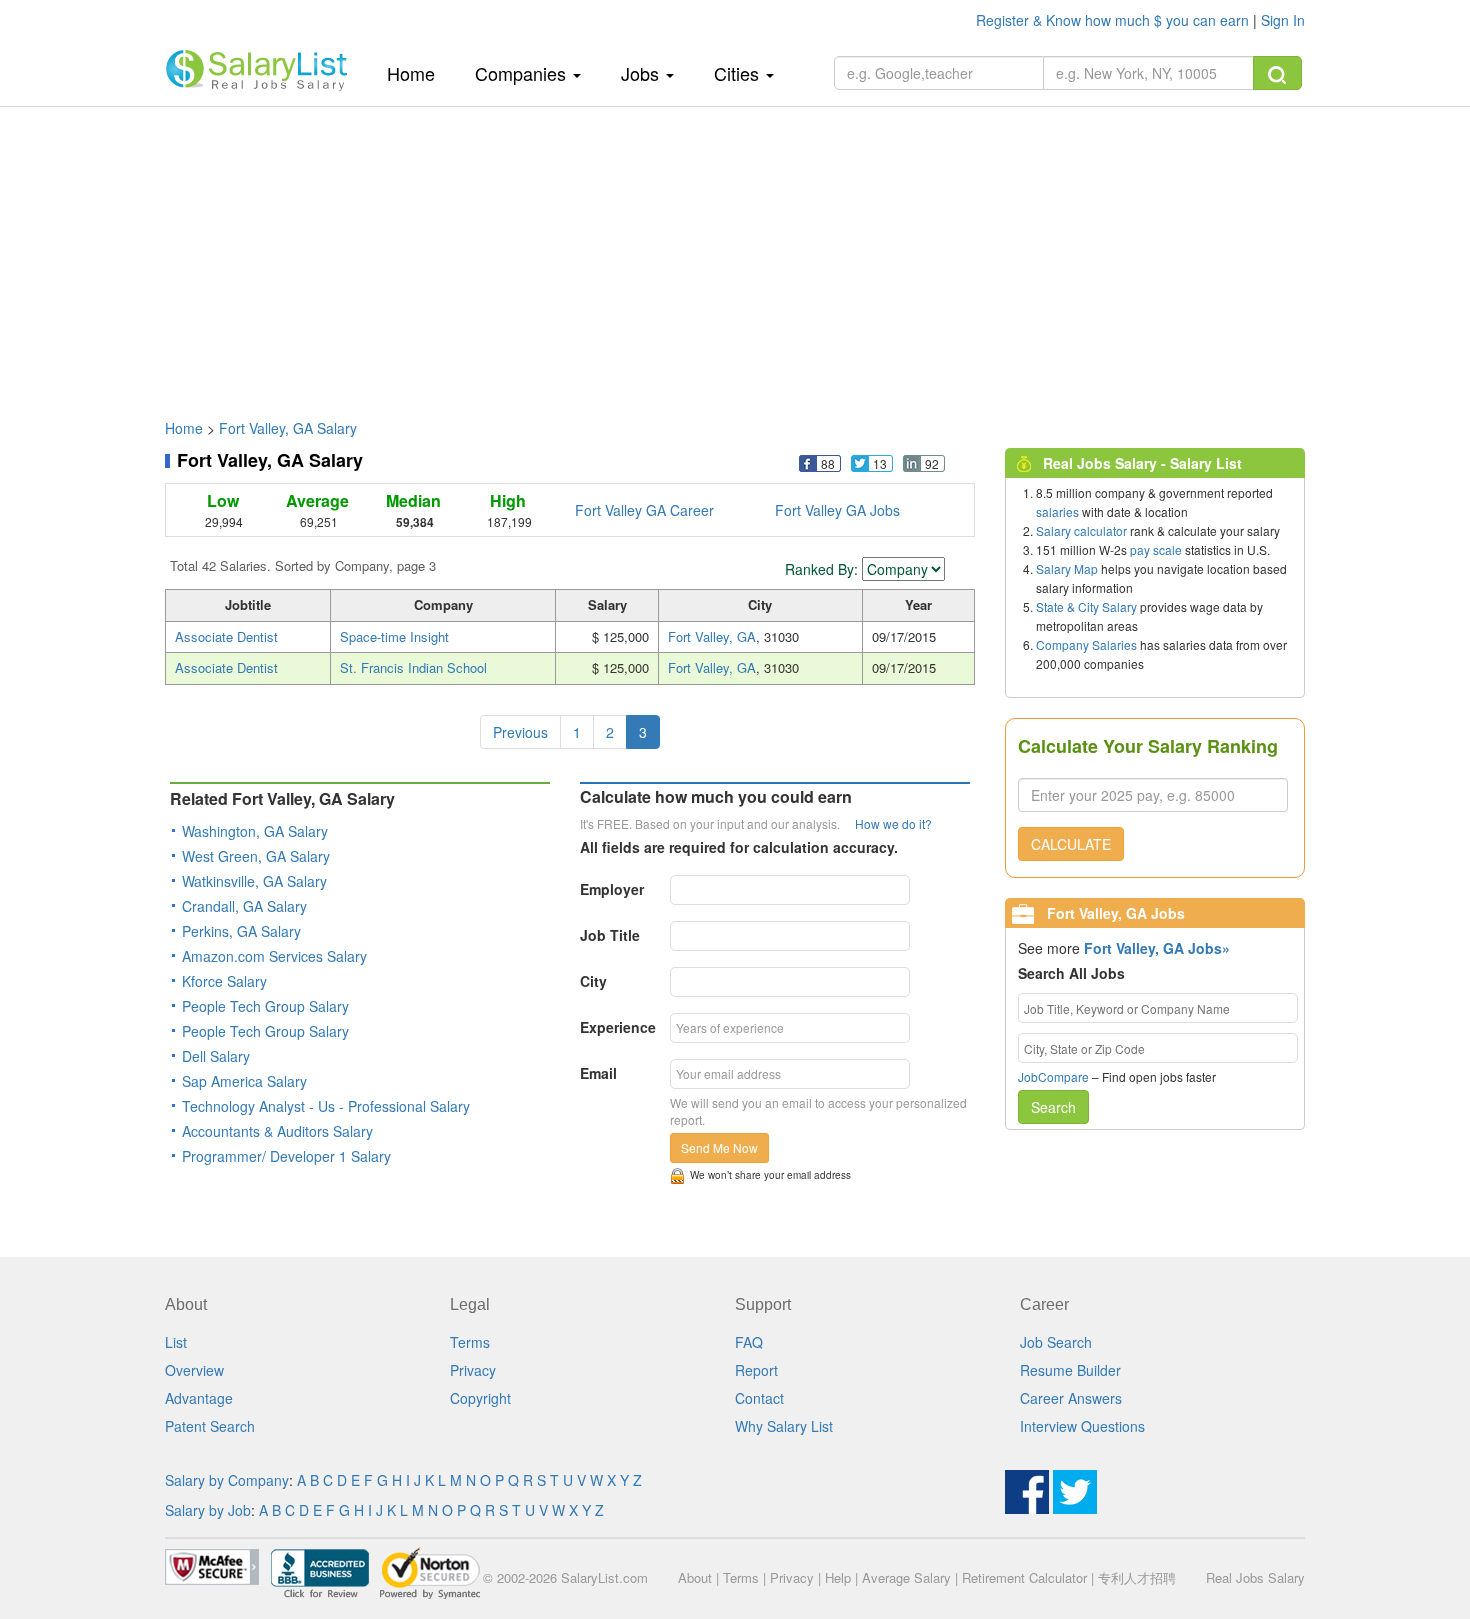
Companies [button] (523, 73)
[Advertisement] (735, 253)
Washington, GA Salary (255, 831)
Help (838, 1577)
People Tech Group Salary (265, 1006)
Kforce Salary (224, 981)
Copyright (480, 1398)
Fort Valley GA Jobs (837, 510)
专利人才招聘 (1137, 1577)
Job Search (1056, 1342)
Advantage (199, 1398)
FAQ (749, 1342)
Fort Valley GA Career (644, 510)
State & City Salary (1086, 606)
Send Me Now (719, 1147)
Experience (618, 1027)
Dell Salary (216, 1056)
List (176, 1342)
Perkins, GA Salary (241, 931)
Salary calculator (1081, 530)
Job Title (610, 935)
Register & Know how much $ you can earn (1114, 20)
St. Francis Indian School (413, 667)
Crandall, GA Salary (244, 906)
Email (598, 1073)
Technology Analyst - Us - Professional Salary (326, 1106)
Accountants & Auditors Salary (277, 1131)
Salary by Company (227, 1480)
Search (1053, 1107)
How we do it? (893, 823)
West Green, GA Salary (256, 856)
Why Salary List (784, 1426)
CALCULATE (1071, 844)
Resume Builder (1070, 1370)
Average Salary (906, 1577)
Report (756, 1370)
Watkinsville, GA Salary (254, 881)
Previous (520, 732)
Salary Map (1067, 568)
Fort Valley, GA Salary (288, 428)
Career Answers (1071, 1398)
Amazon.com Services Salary (274, 956)
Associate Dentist (226, 636)
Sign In (1283, 20)
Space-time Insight (394, 636)
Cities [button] (739, 73)
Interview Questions (1082, 1426)
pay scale (1156, 549)
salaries (1057, 511)
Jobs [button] (642, 73)
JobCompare (1053, 1076)
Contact (759, 1398)
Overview (194, 1370)
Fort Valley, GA (712, 636)
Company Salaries (1086, 644)
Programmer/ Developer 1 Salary (286, 1156)
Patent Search (210, 1426)
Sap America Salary (244, 1081)
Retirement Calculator (1024, 1577)
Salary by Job (208, 1510)
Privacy (473, 1370)
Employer (612, 889)
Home (418, 72)
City (593, 981)
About (695, 1577)
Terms (470, 1342)
